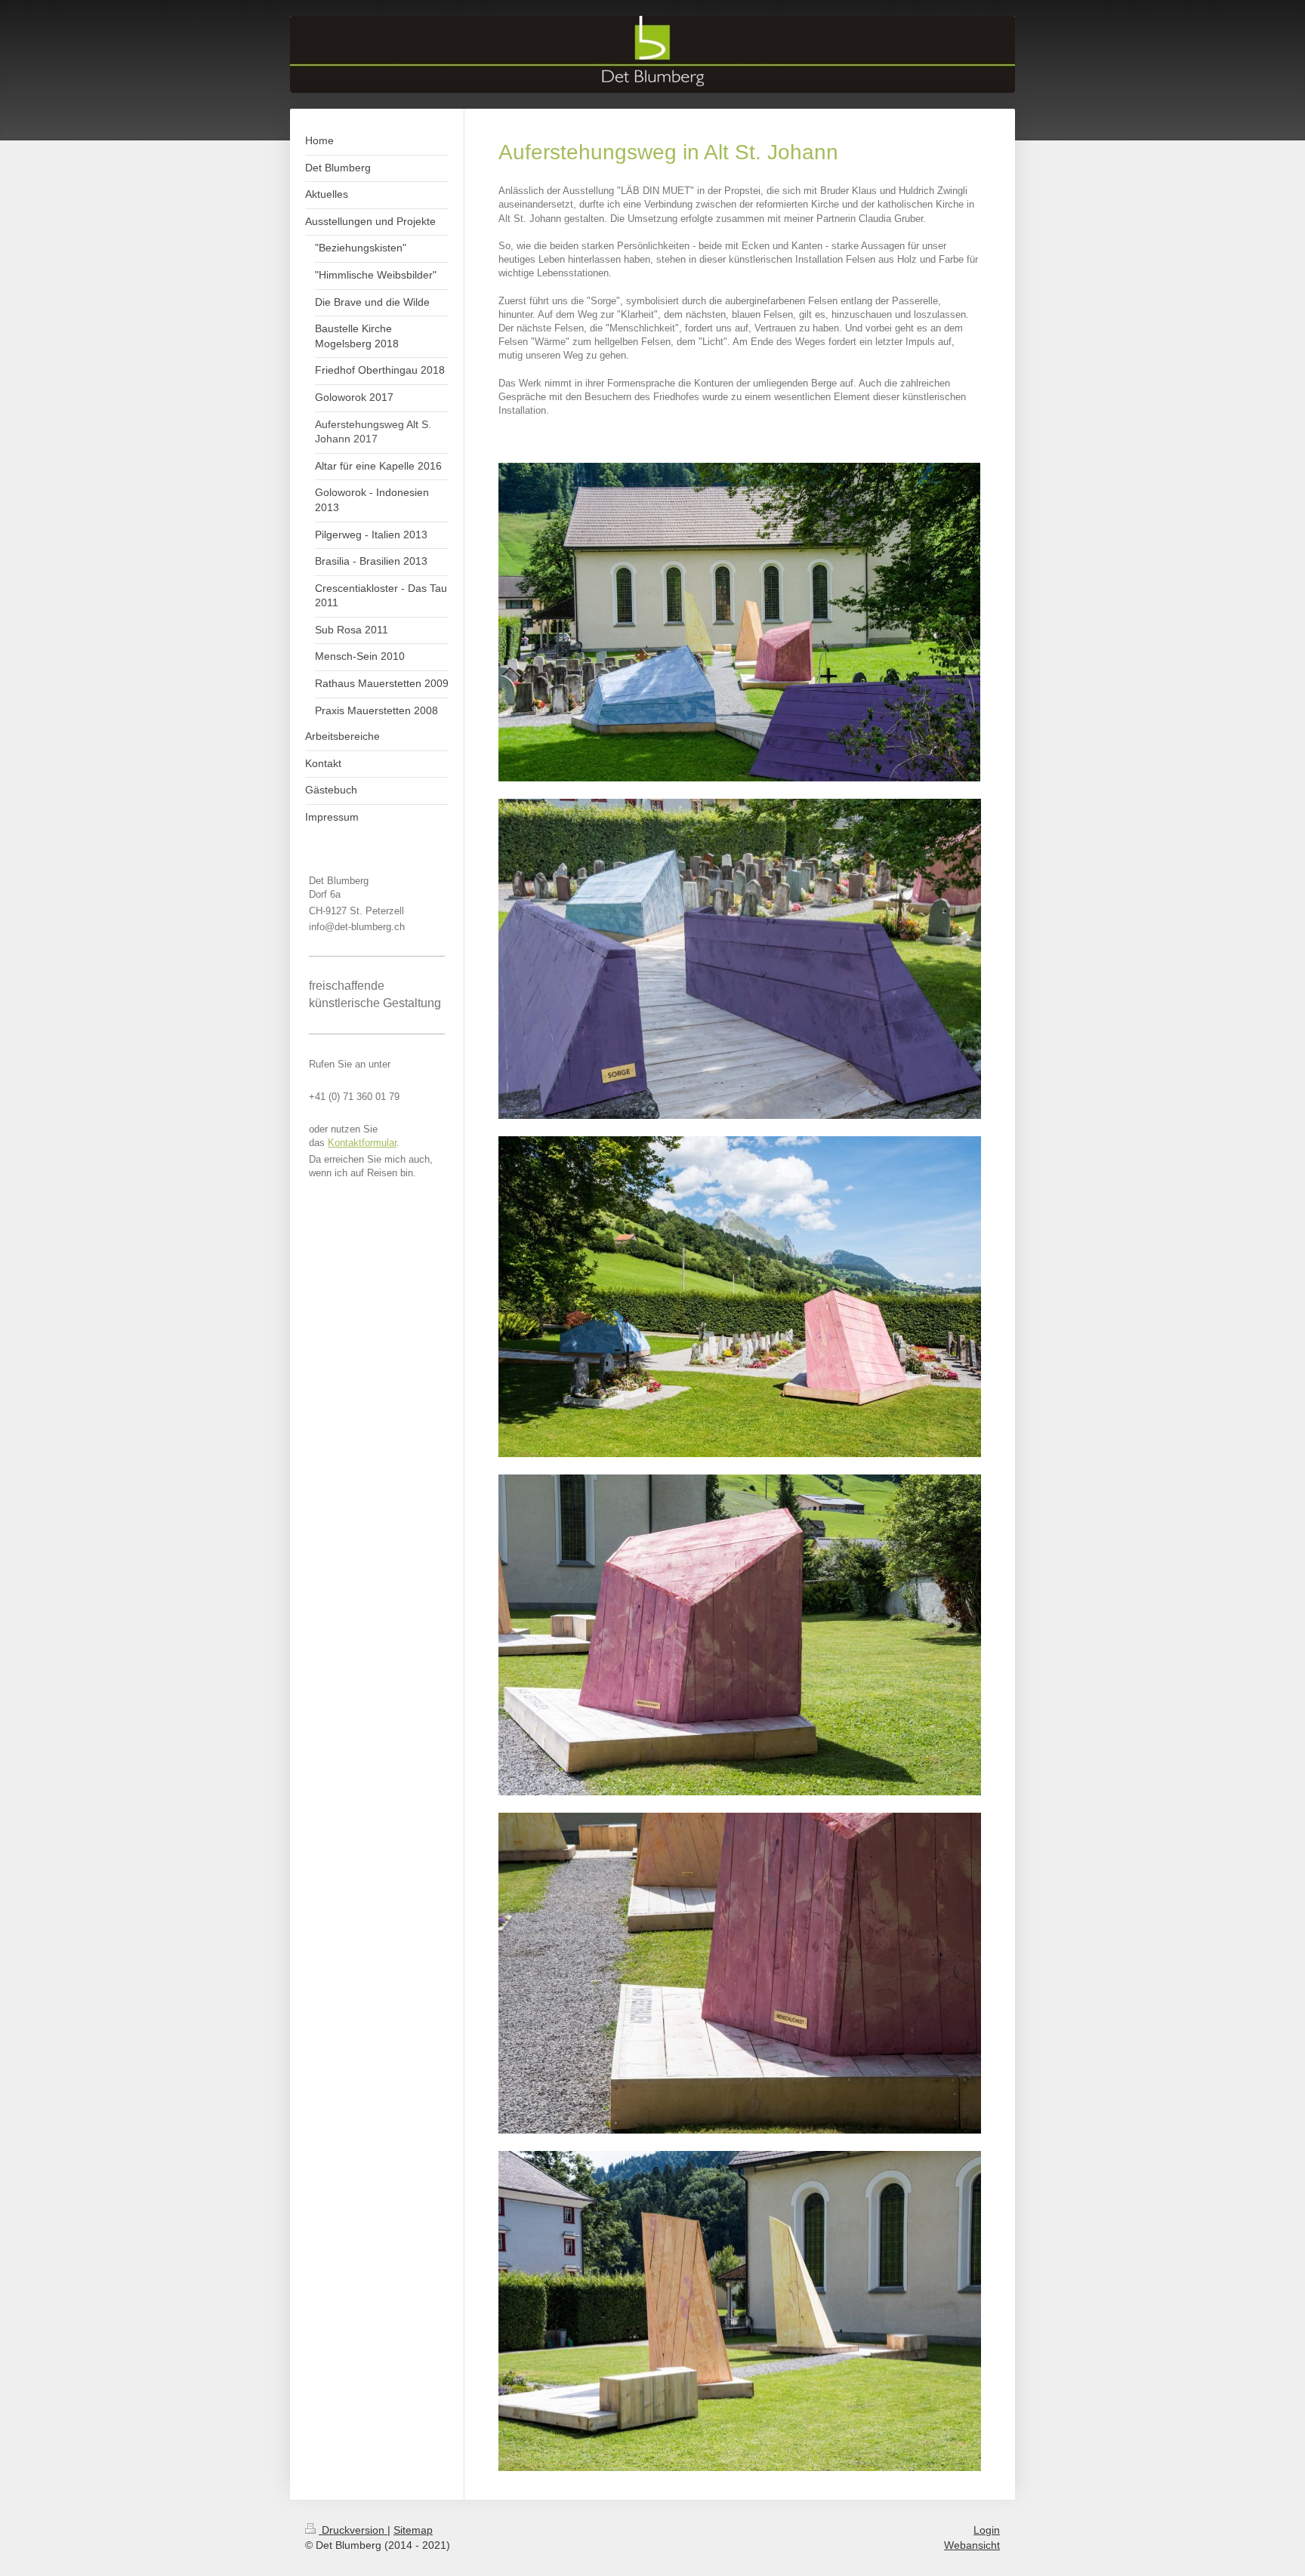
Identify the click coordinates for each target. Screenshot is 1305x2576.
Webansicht (972, 2545)
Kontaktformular (362, 1143)
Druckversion (353, 2530)
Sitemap (413, 2530)
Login (987, 2530)
